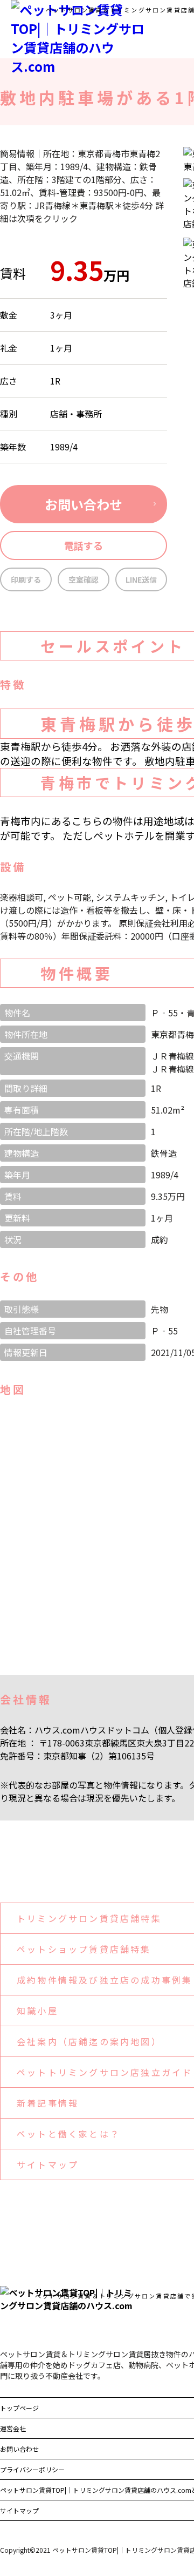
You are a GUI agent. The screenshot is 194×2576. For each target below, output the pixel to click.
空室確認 (84, 579)
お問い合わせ (84, 504)
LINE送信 (141, 579)
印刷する (26, 579)
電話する (84, 545)
